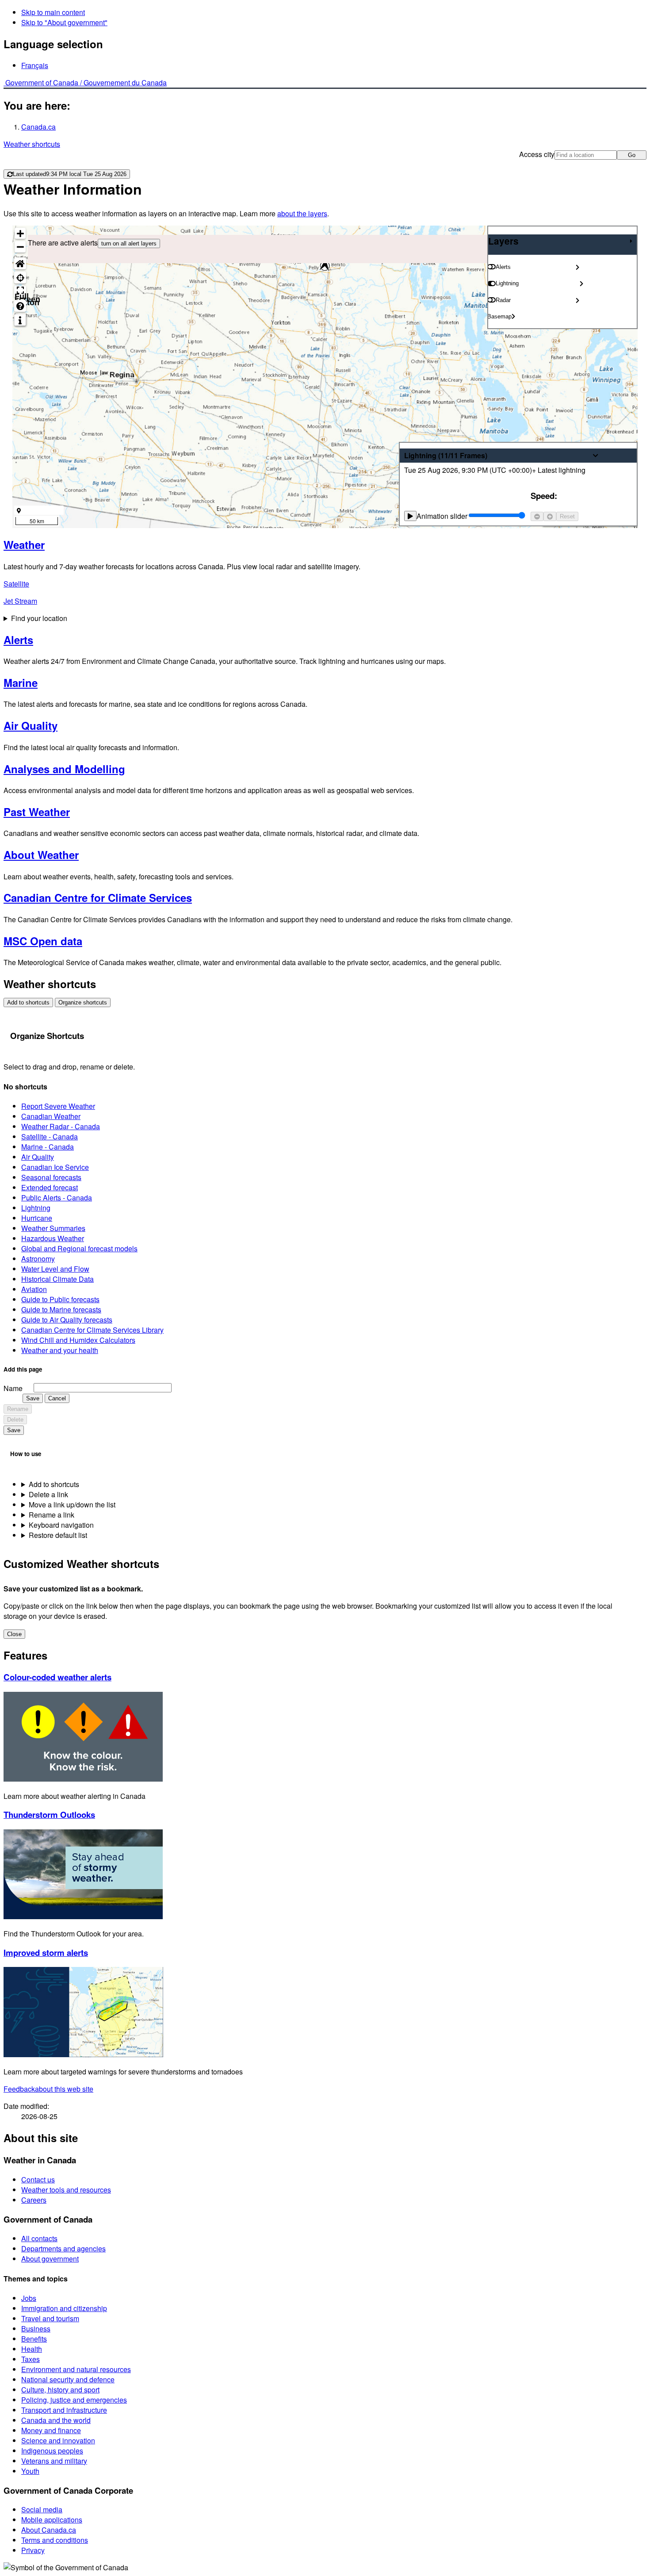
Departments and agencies (63, 2248)
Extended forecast (50, 1187)
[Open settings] (577, 267)
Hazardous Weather (53, 1238)
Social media (42, 2509)
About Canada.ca (49, 2530)
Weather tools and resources (66, 2190)
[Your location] (20, 278)
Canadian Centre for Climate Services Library (92, 1330)
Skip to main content (53, 12)
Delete (15, 1420)
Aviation (34, 1289)
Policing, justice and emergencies (74, 2400)
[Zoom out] (20, 247)
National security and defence (68, 2379)
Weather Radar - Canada (61, 1126)
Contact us (38, 2179)
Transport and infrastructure (64, 2410)
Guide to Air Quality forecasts (67, 1320)
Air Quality (38, 1157)
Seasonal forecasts (51, 1177)
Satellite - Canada (50, 1137)
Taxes (31, 2359)
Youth (30, 2471)
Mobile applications (52, 2520)
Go (632, 155)
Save (33, 1398)
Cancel (57, 1398)
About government (50, 2259)
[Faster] (550, 516)
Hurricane (37, 1218)
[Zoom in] (20, 233)
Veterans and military (54, 2461)
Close (14, 1634)
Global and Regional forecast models (79, 1248)
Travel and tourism (50, 2318)
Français (35, 65)
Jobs (29, 2298)
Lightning (36, 1208)
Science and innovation (58, 2440)
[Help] (20, 306)
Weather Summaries (53, 1228)
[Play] (410, 516)
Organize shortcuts (83, 1002)
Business (36, 2329)
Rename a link (52, 1515)
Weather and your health (60, 1350)
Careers (34, 2200)
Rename (18, 1409)
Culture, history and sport (60, 2390)
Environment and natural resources (76, 2369)
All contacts (39, 2238)
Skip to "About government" (64, 22)
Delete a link (48, 1494)
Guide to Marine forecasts (61, 1309)
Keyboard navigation (61, 1525)
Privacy (33, 2550)
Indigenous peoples (52, 2451)
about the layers (302, 213)
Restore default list (58, 1535)
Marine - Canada (48, 1147)
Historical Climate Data (57, 1279)
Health (32, 2349)
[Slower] (537, 516)
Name (13, 1388)
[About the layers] (20, 320)
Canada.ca (38, 127)
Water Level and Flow (55, 1269)
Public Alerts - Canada (57, 1198)
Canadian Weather (51, 1116)
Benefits (34, 2339)
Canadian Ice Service (55, 1167)
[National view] (20, 263)
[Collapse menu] (631, 241)
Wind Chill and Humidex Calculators (78, 1340)
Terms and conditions (55, 2540)
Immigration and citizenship (64, 2308)
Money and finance (51, 2430)
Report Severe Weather (58, 1106)
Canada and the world (56, 2420)
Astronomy (38, 1259)
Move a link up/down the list (72, 1505)
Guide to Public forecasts (60, 1299)
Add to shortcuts (28, 1002)
